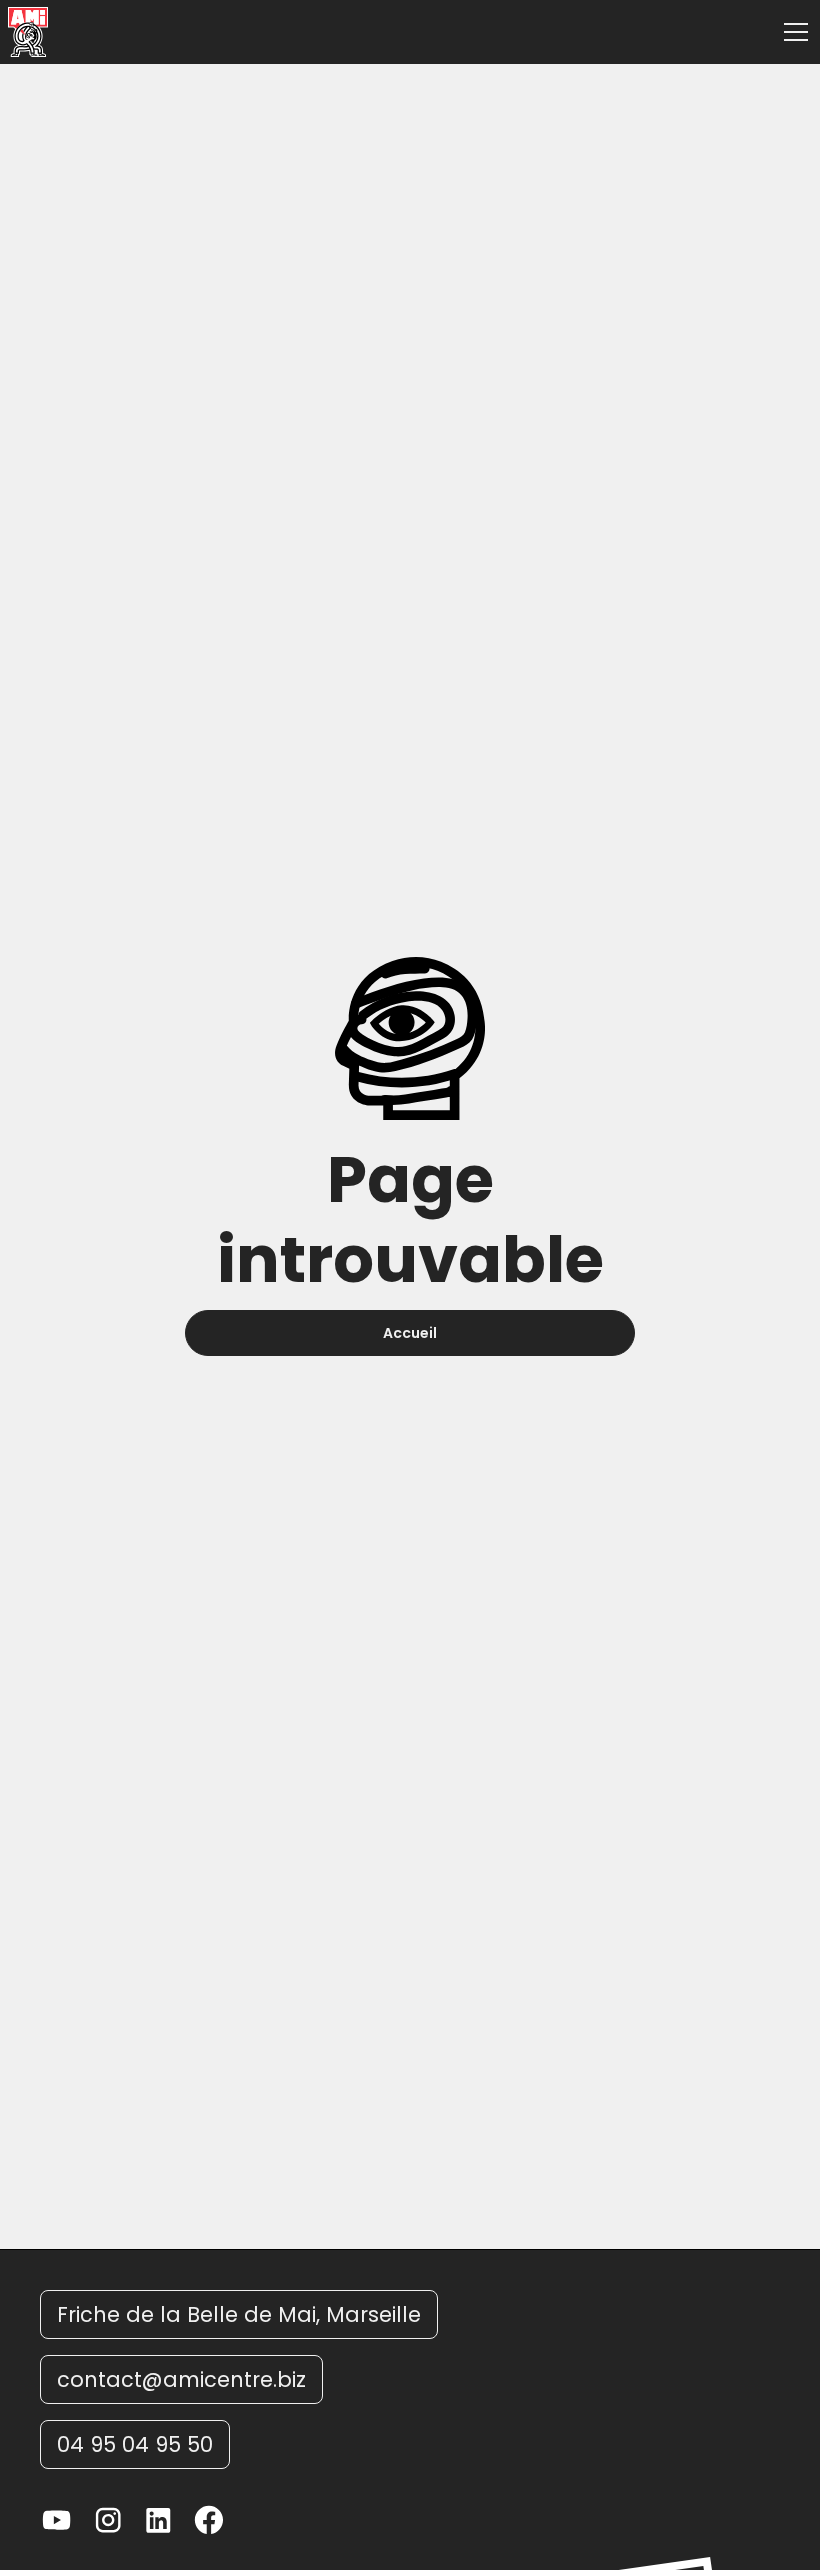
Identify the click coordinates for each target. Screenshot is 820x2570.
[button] (792, 32)
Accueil (410, 1333)
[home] (28, 32)
